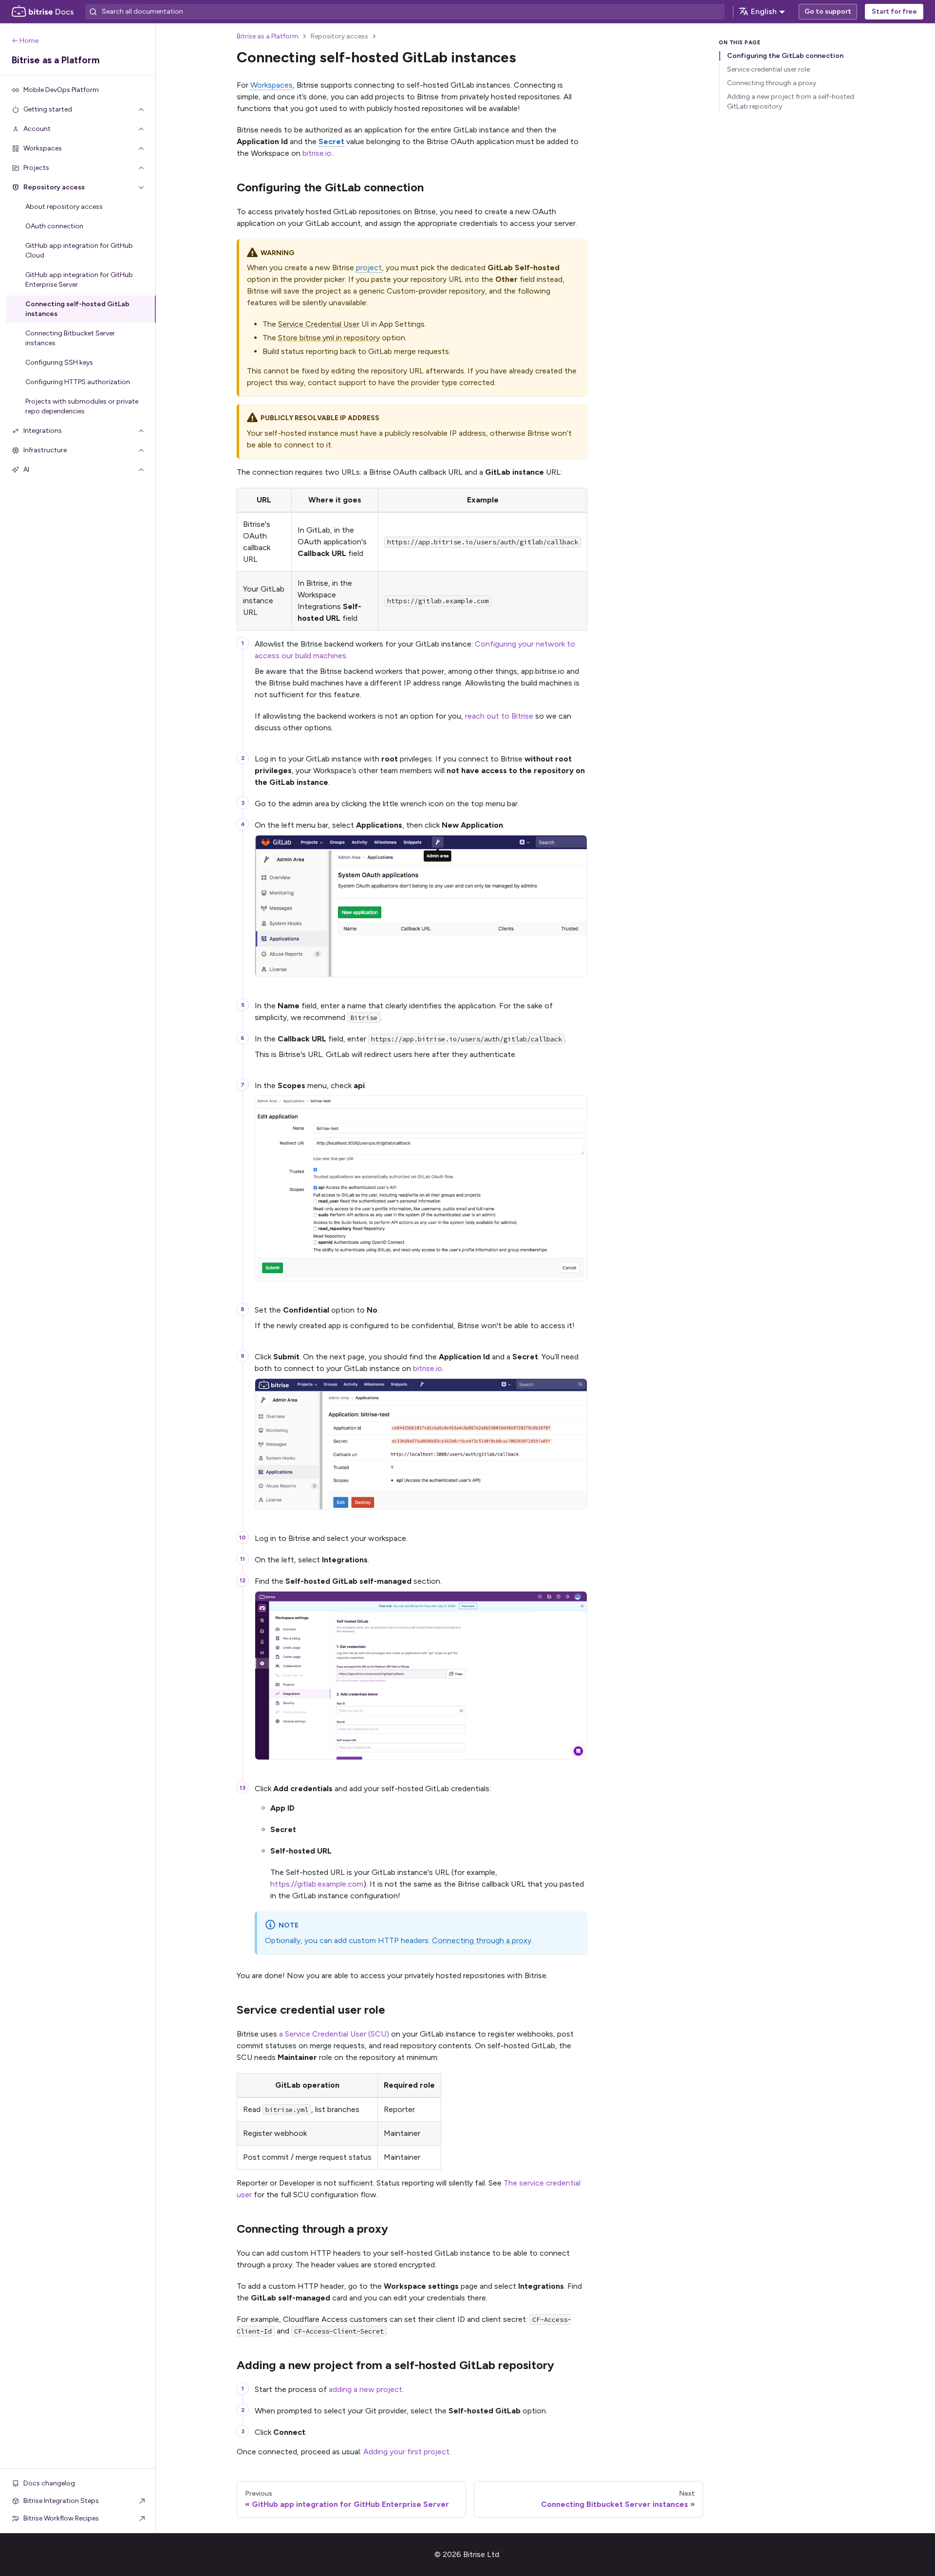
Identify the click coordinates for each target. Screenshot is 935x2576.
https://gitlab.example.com (317, 1884)
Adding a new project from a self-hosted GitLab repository (791, 102)
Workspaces (271, 85)
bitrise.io (317, 153)
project (369, 268)
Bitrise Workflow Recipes (61, 2518)
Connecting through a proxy (482, 1940)
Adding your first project (406, 2452)
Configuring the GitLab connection (785, 56)
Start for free (894, 11)
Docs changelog (49, 2483)
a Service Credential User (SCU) (334, 2034)
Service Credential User (319, 324)
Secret (331, 141)
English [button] (764, 11)
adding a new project (365, 2389)
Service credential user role (768, 69)
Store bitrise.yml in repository (329, 338)
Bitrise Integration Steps (61, 2501)
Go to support (828, 11)
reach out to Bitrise (499, 716)
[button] (78, 110)
